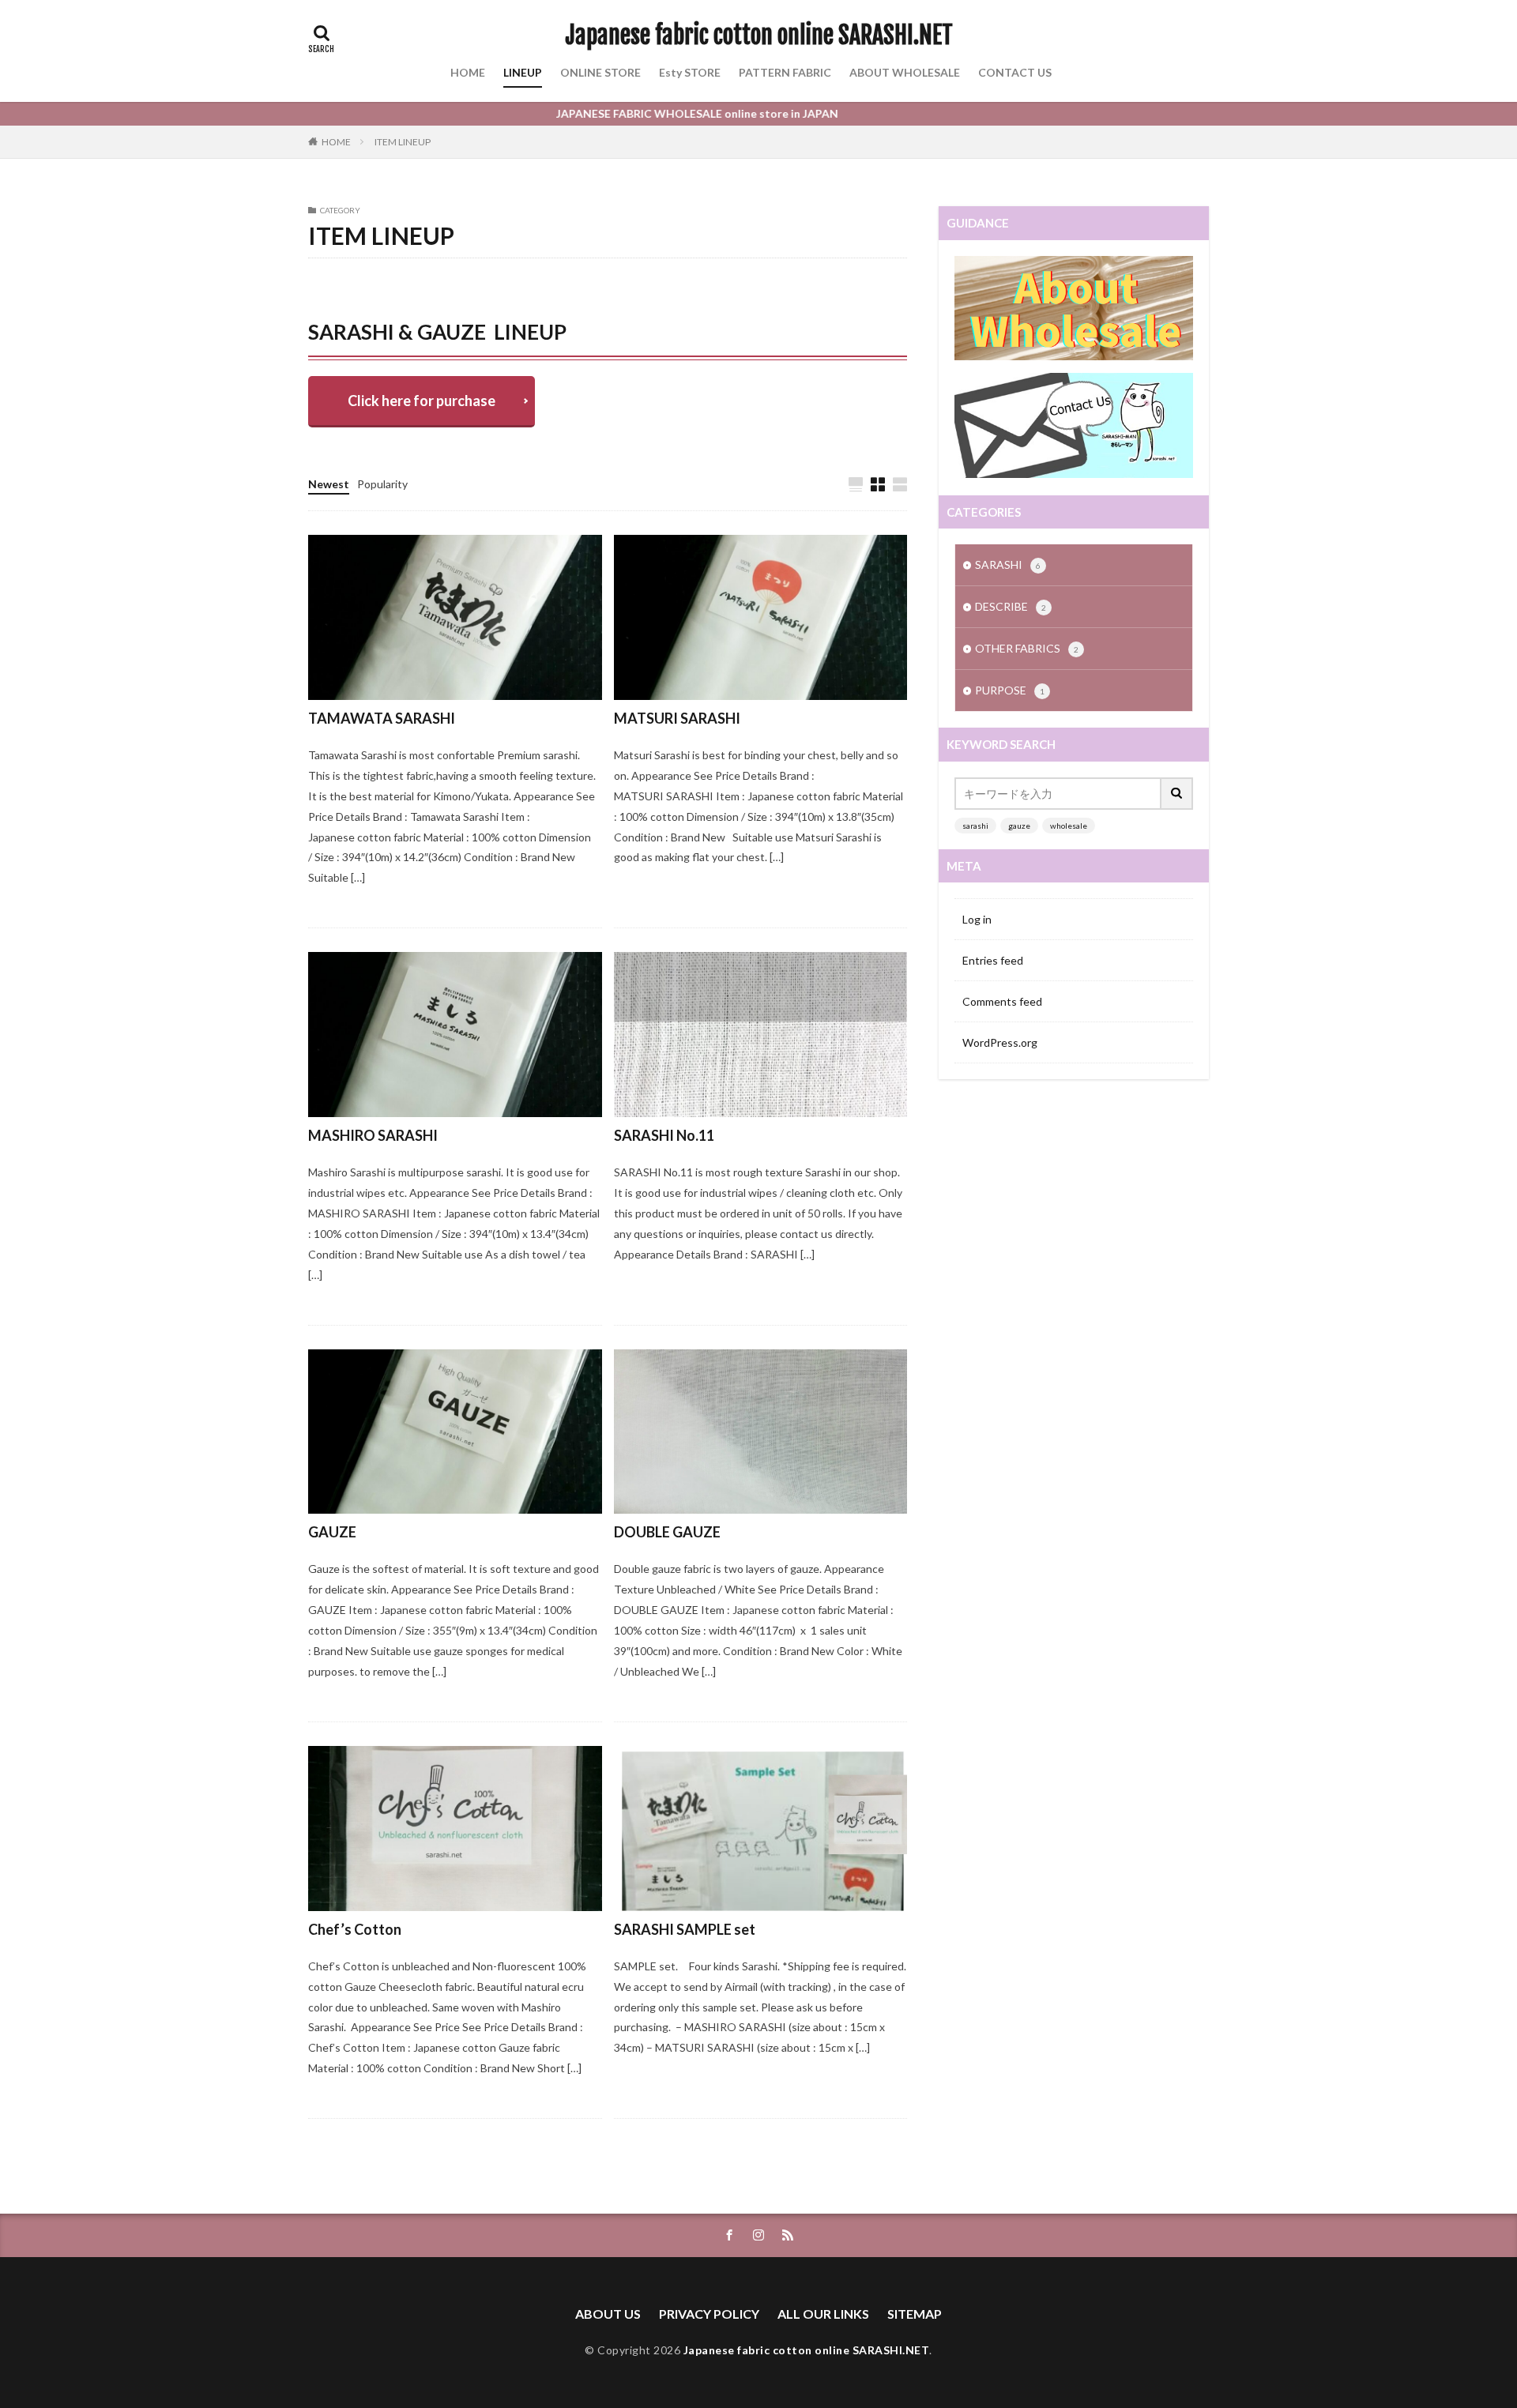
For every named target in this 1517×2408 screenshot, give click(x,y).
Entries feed (993, 960)
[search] (1177, 794)
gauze (1019, 826)
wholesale (1069, 826)
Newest (329, 484)
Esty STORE (690, 72)
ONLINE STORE (600, 72)
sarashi (975, 826)
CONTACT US (1015, 72)
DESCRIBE (1011, 606)
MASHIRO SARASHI (373, 1135)
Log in (977, 919)
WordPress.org (1000, 1042)
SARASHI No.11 (664, 1135)
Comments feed (1002, 1001)
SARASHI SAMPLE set (685, 1929)
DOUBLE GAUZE (667, 1532)
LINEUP (523, 72)
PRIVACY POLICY (709, 2314)
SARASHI (335, 287)
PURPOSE (1010, 690)
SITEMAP (915, 2314)
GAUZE (332, 1532)
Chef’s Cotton (355, 1929)
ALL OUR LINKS (823, 2314)
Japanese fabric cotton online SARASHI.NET (759, 36)
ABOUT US (608, 2314)
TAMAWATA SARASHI (382, 718)
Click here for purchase (422, 401)
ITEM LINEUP (403, 142)
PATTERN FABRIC (785, 72)
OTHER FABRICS (414, 287)
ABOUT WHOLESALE (905, 72)
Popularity (382, 484)
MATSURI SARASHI (677, 718)
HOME (468, 72)
